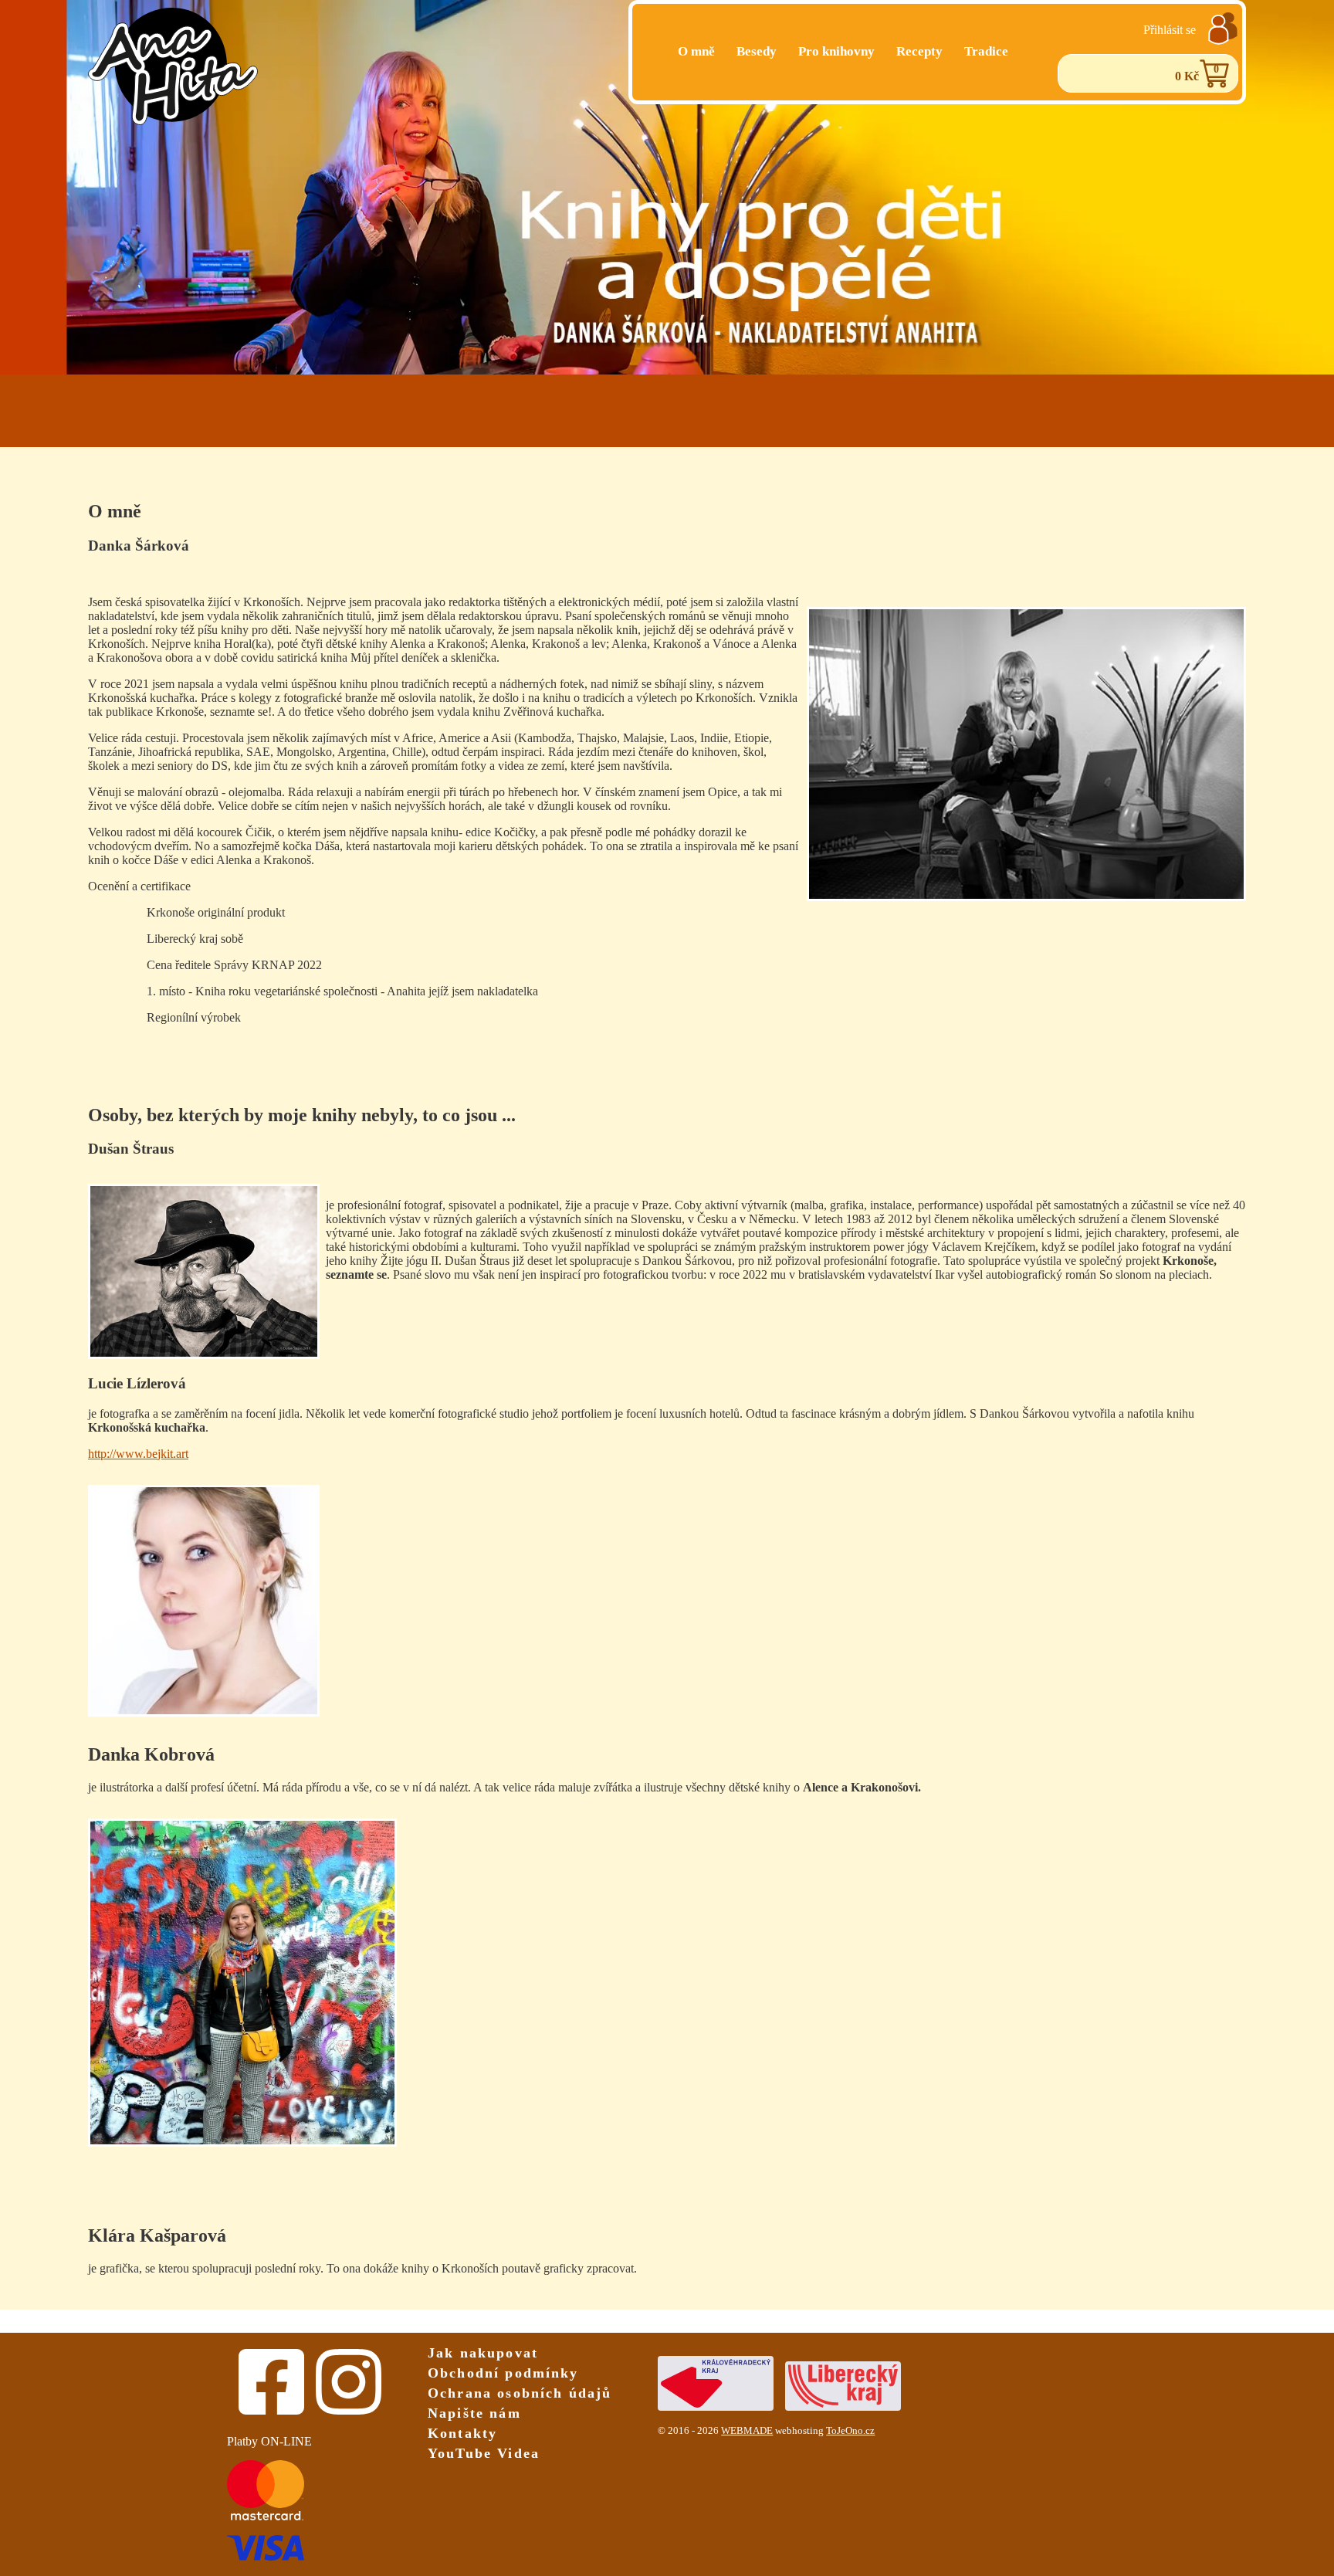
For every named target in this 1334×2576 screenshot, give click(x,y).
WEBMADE (747, 2431)
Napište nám (474, 2413)
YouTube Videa (484, 2453)
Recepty (919, 51)
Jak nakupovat (483, 2353)
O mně (696, 51)
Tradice (986, 51)
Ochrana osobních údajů (520, 2393)
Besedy (757, 51)
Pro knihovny (836, 51)
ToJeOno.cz (850, 2431)
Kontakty (462, 2433)
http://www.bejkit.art (138, 1454)
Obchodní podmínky (503, 2373)
